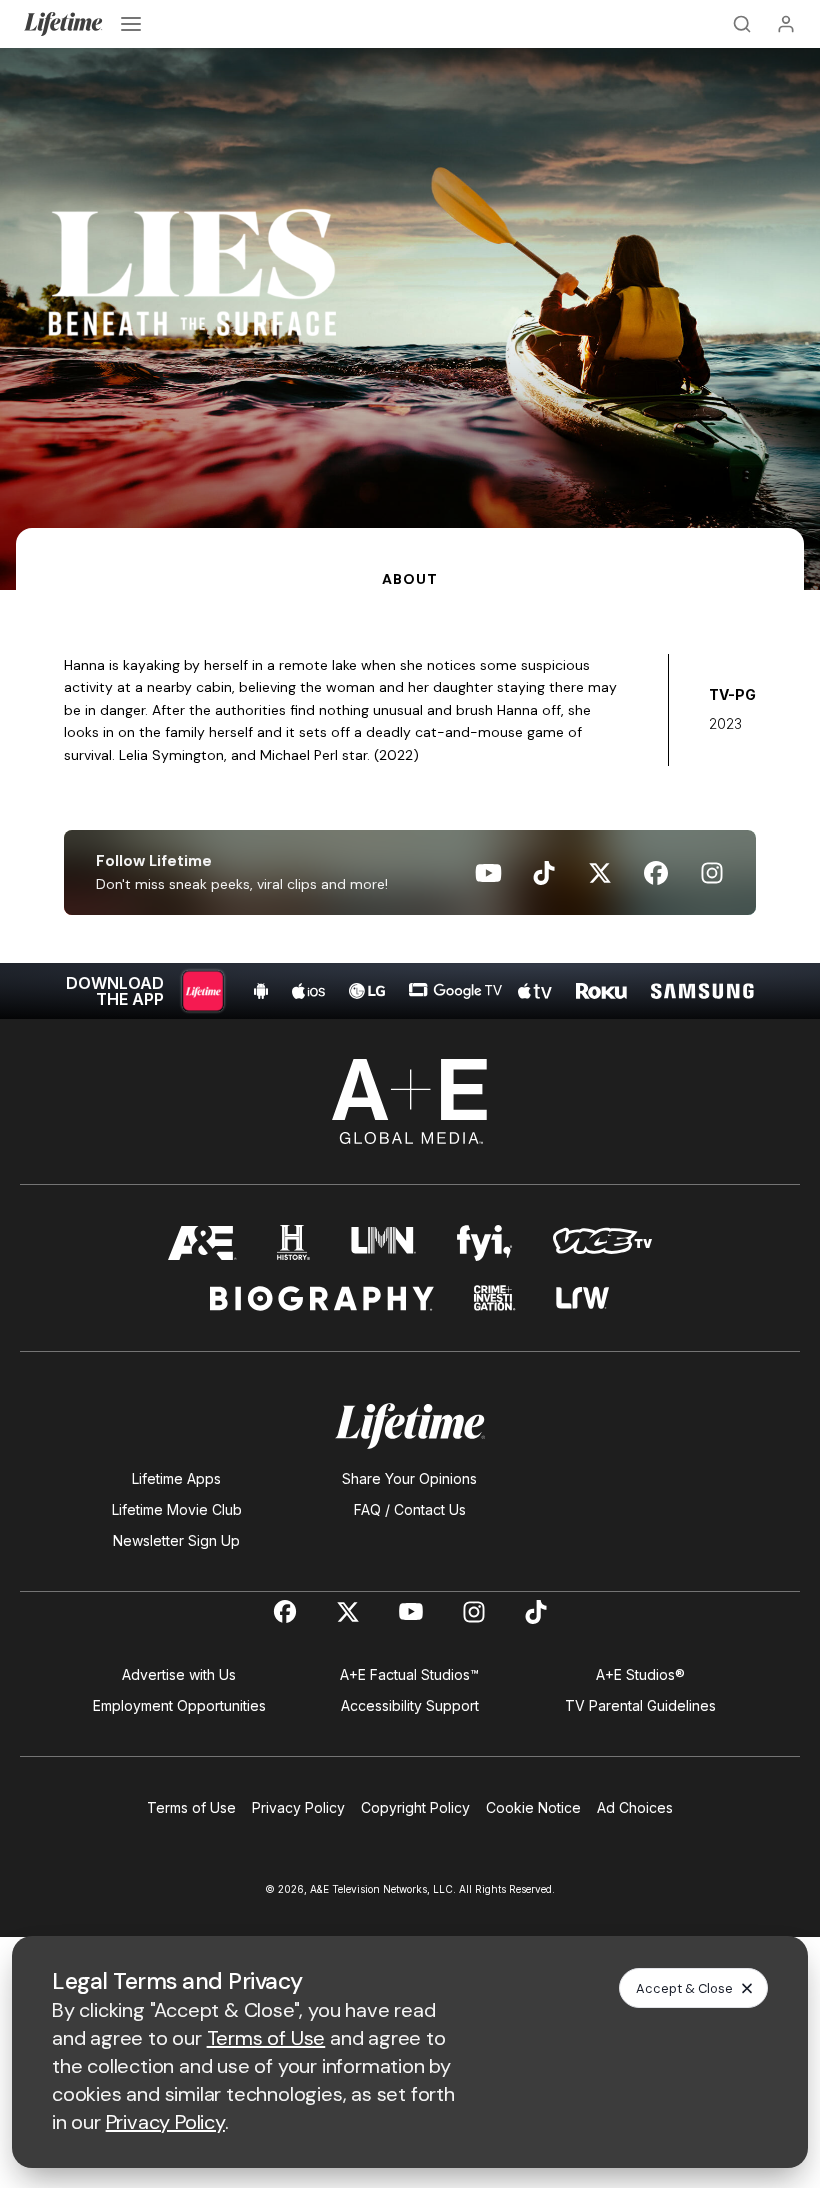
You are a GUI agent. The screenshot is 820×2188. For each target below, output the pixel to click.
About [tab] (409, 579)
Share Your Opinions (409, 1478)
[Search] (742, 24)
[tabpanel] (410, 804)
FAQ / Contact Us (410, 1509)
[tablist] (410, 559)
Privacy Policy (298, 1807)
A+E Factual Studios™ (409, 1674)
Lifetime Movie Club (177, 1509)
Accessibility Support (410, 1705)
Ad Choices (635, 1807)
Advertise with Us (179, 1674)
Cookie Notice (533, 1807)
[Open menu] (131, 24)
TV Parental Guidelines (640, 1705)
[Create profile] (786, 24)
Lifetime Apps (176, 1478)
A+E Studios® (640, 1674)
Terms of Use (191, 1807)
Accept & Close (684, 1988)
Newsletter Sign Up (176, 1540)
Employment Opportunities (179, 1705)
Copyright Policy (415, 1807)
